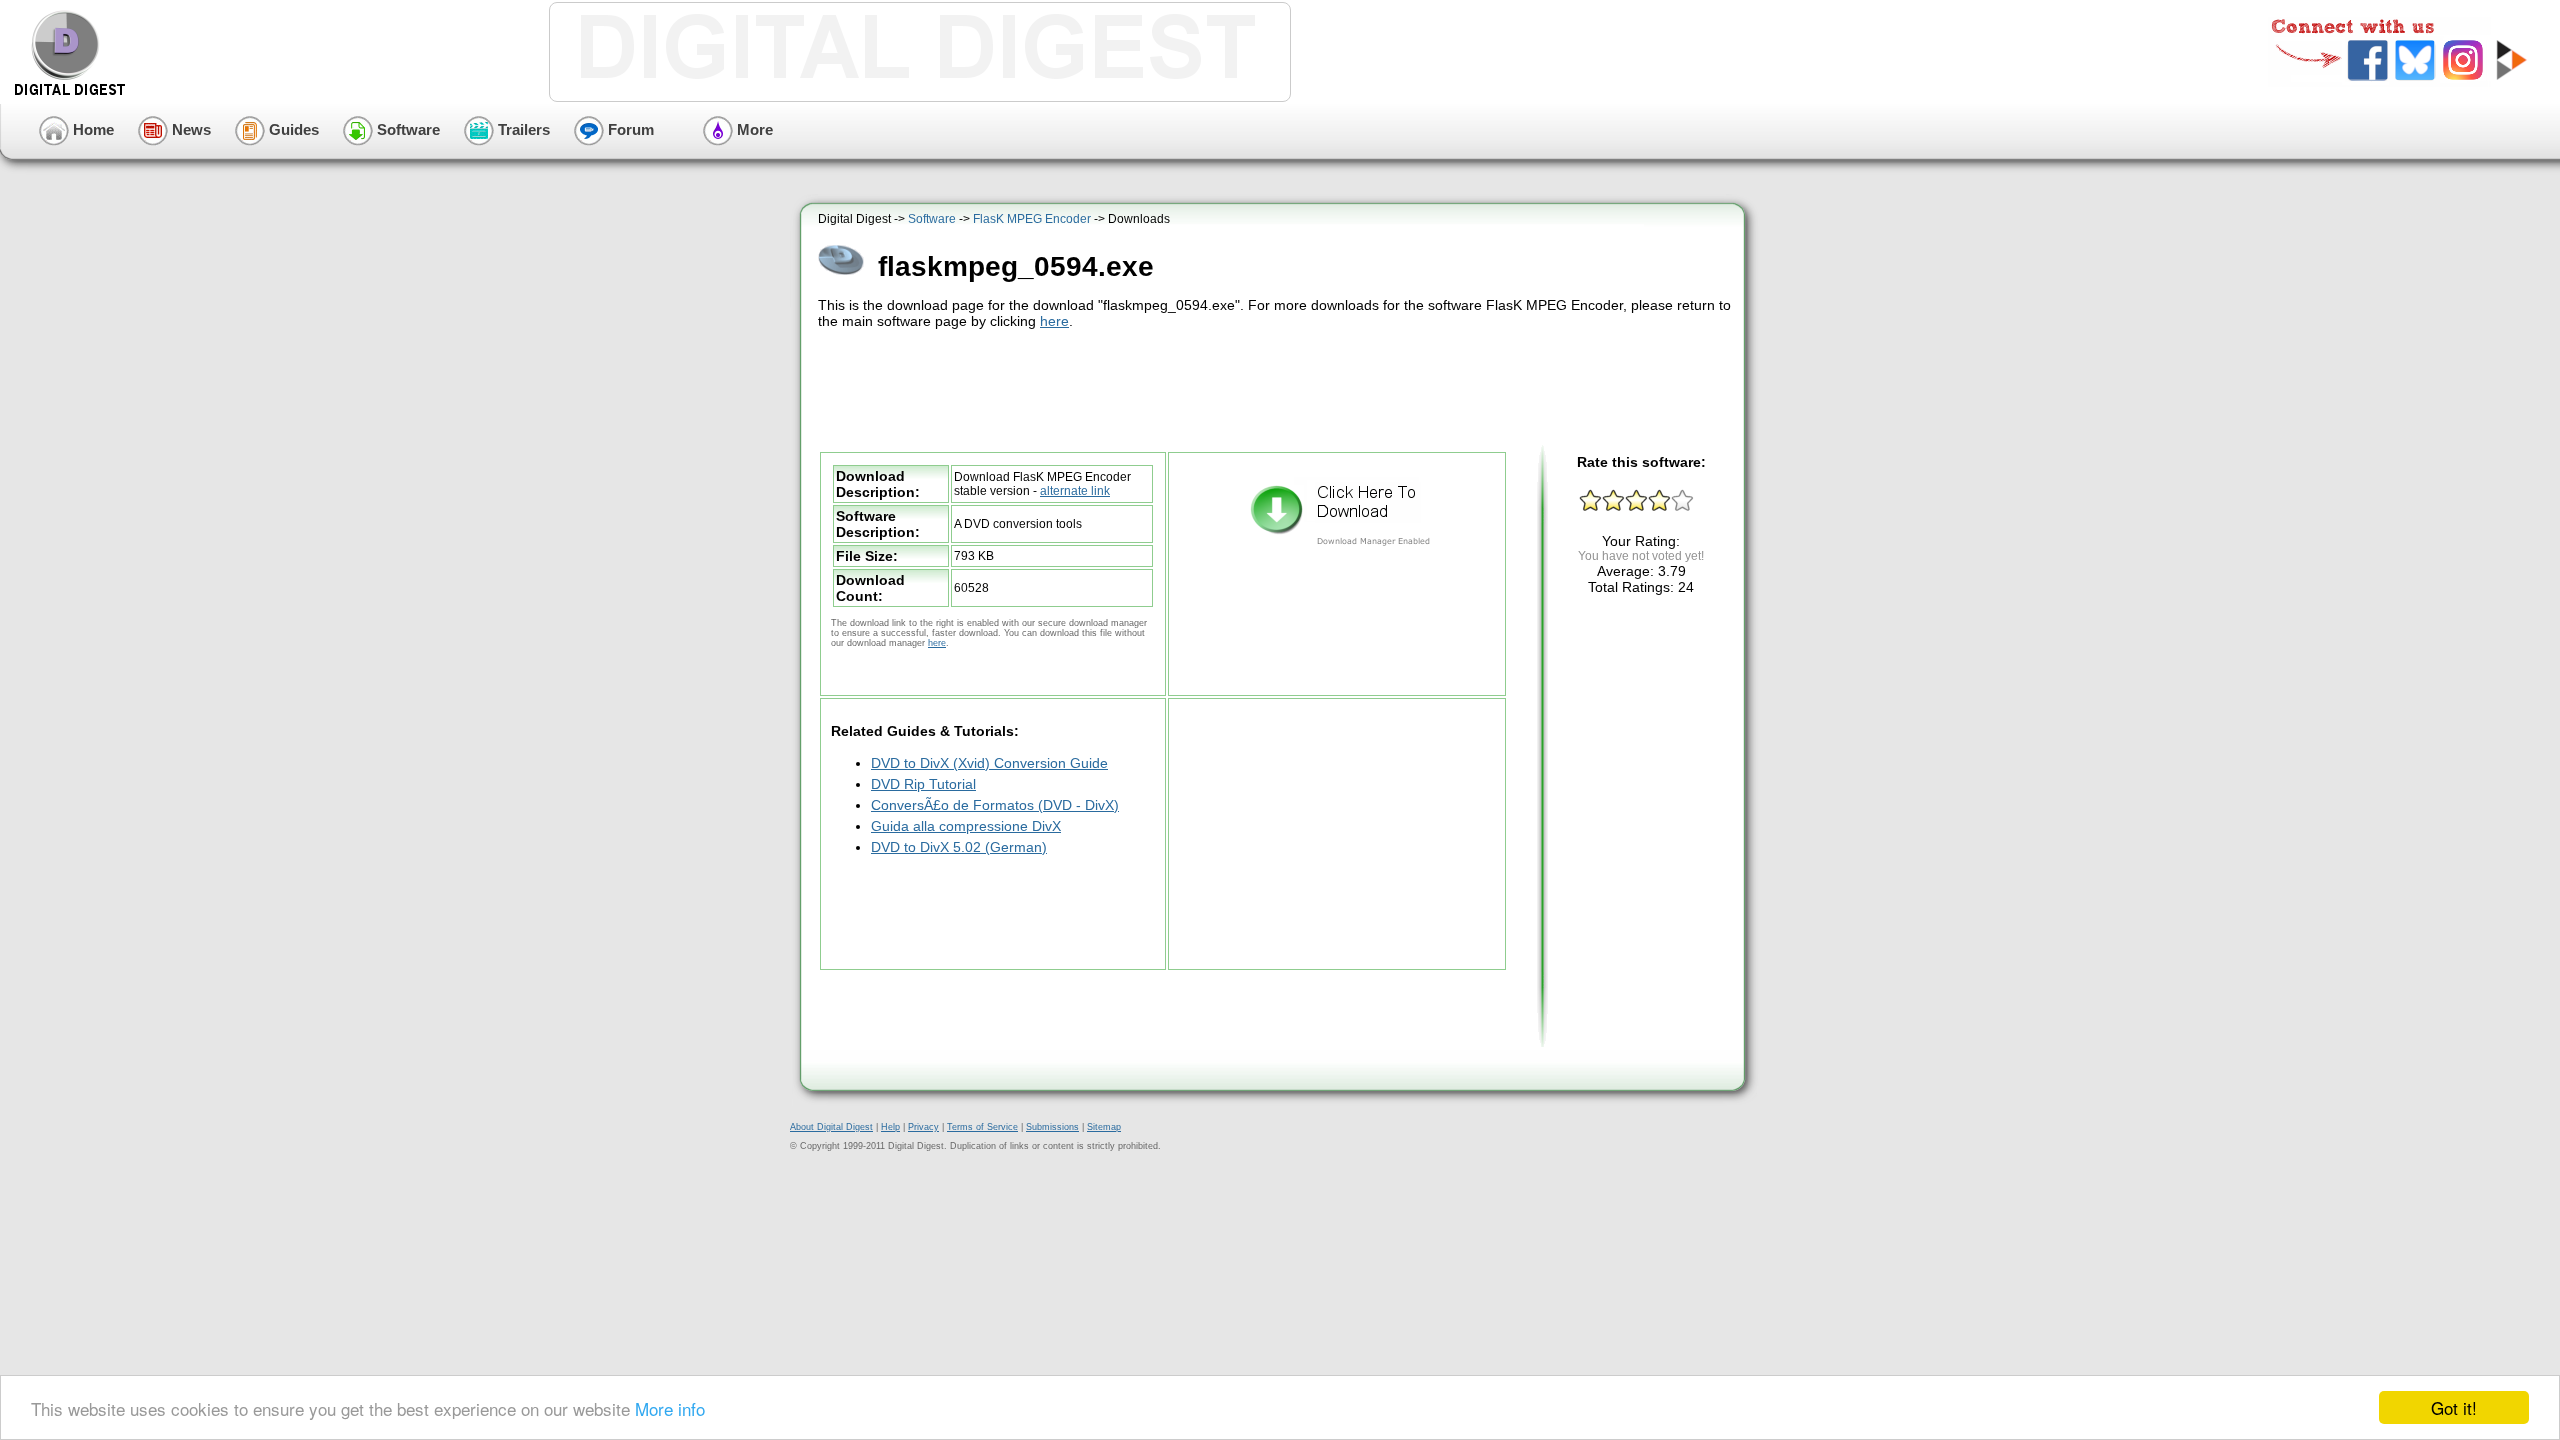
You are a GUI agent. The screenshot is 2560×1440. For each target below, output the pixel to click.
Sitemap (1104, 1127)
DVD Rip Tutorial (923, 784)
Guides (292, 129)
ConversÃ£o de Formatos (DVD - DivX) (995, 805)
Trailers (522, 129)
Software (406, 129)
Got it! (2454, 1407)
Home (91, 129)
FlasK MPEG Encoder (1032, 219)
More (753, 129)
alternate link (1075, 491)
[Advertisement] (1275, 388)
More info (670, 1408)
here (1054, 321)
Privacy (923, 1127)
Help (890, 1127)
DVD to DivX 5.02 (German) (959, 847)
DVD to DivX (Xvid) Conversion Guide (989, 763)
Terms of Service (982, 1127)
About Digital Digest (831, 1127)
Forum (629, 129)
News (189, 129)
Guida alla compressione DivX (966, 826)
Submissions (1052, 1127)
